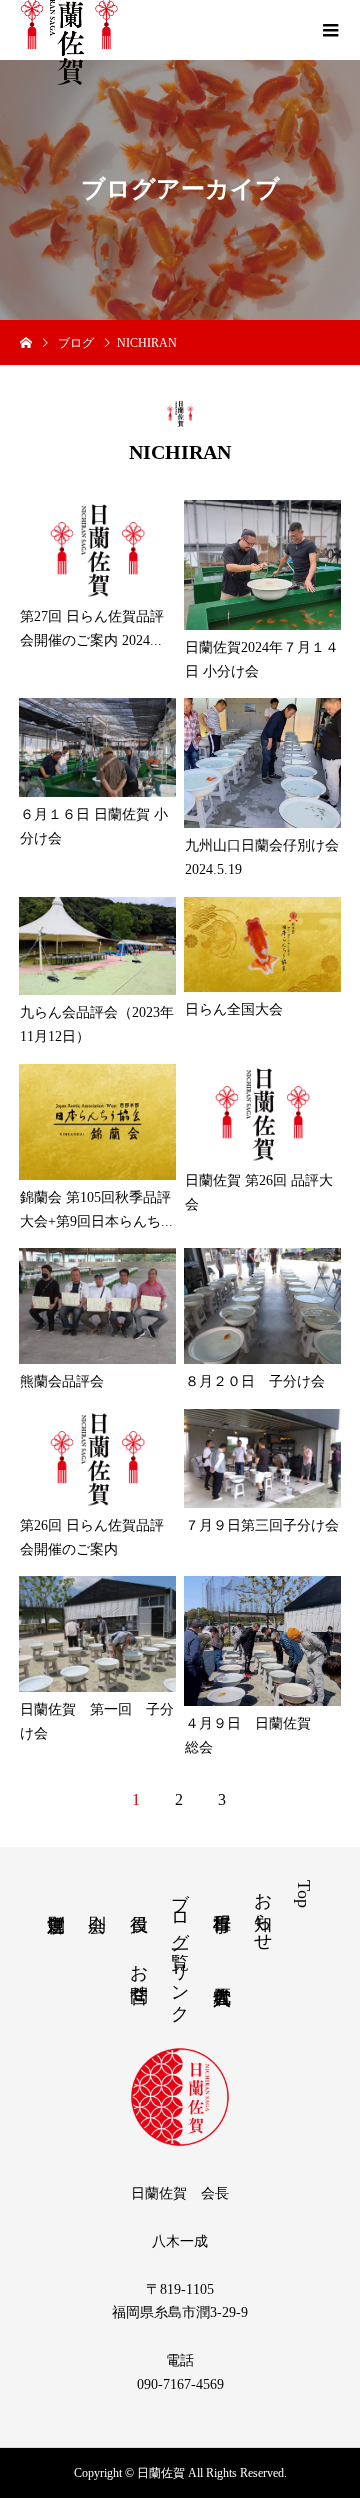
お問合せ (139, 1973)
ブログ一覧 (180, 1910)
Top (304, 1894)
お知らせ (263, 1911)
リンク (180, 1982)
